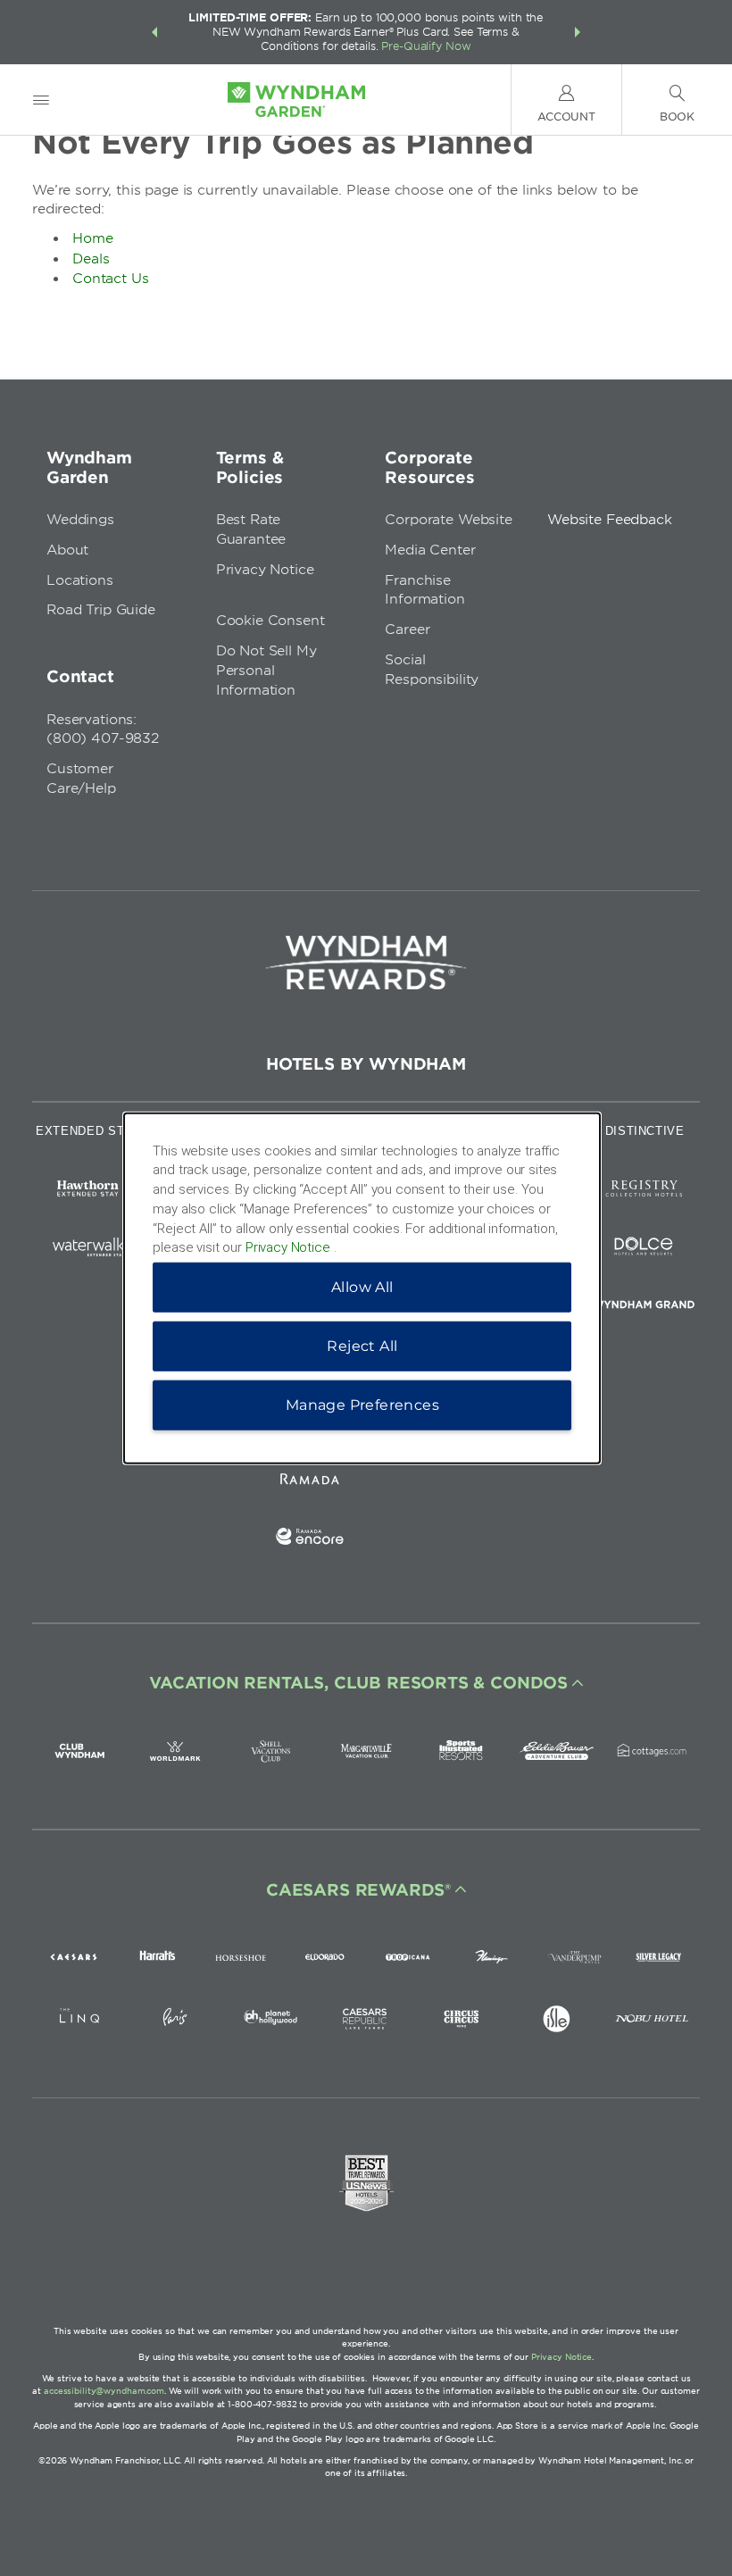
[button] (154, 32)
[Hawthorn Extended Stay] (88, 1192)
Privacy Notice (265, 570)
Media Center (430, 550)
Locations (80, 580)
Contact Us (111, 279)
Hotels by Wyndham (366, 1064)
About (67, 550)
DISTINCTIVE (645, 1131)
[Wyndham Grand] (644, 1308)
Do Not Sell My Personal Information (266, 671)
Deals (91, 259)
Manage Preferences (362, 1405)
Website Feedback (610, 520)
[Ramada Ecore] (310, 1540)
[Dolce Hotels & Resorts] (644, 1250)
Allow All (362, 1287)
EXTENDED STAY (87, 1131)
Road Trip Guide (101, 610)
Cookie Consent (270, 621)
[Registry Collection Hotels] (644, 1192)
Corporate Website (448, 520)
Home (93, 238)
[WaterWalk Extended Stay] (88, 1250)
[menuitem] (41, 100)
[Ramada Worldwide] (310, 1482)
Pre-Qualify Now (426, 46)
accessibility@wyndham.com (104, 2391)
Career (407, 629)
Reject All (362, 1346)
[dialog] (362, 1288)
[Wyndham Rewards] (366, 963)
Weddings (80, 520)
